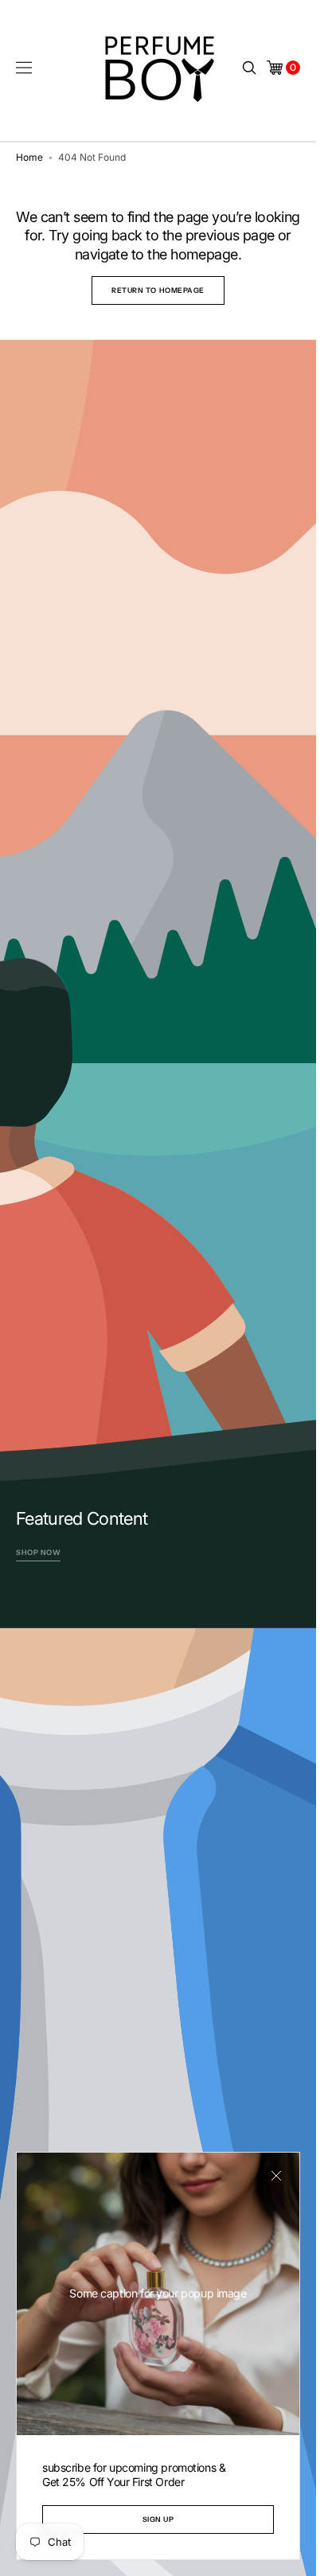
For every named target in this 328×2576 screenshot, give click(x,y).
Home (29, 157)
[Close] (276, 2176)
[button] (24, 68)
